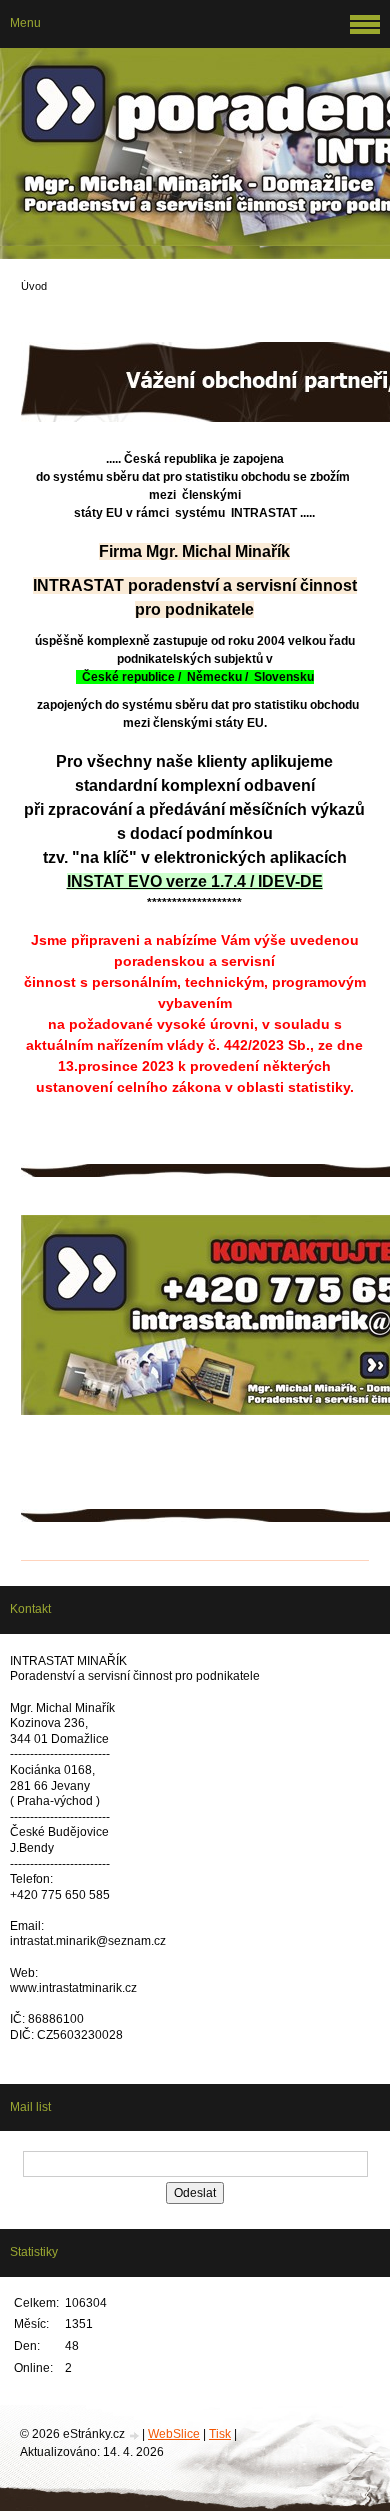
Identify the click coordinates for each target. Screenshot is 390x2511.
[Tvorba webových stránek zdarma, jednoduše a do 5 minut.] (135, 2435)
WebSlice (174, 2434)
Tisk (220, 2434)
